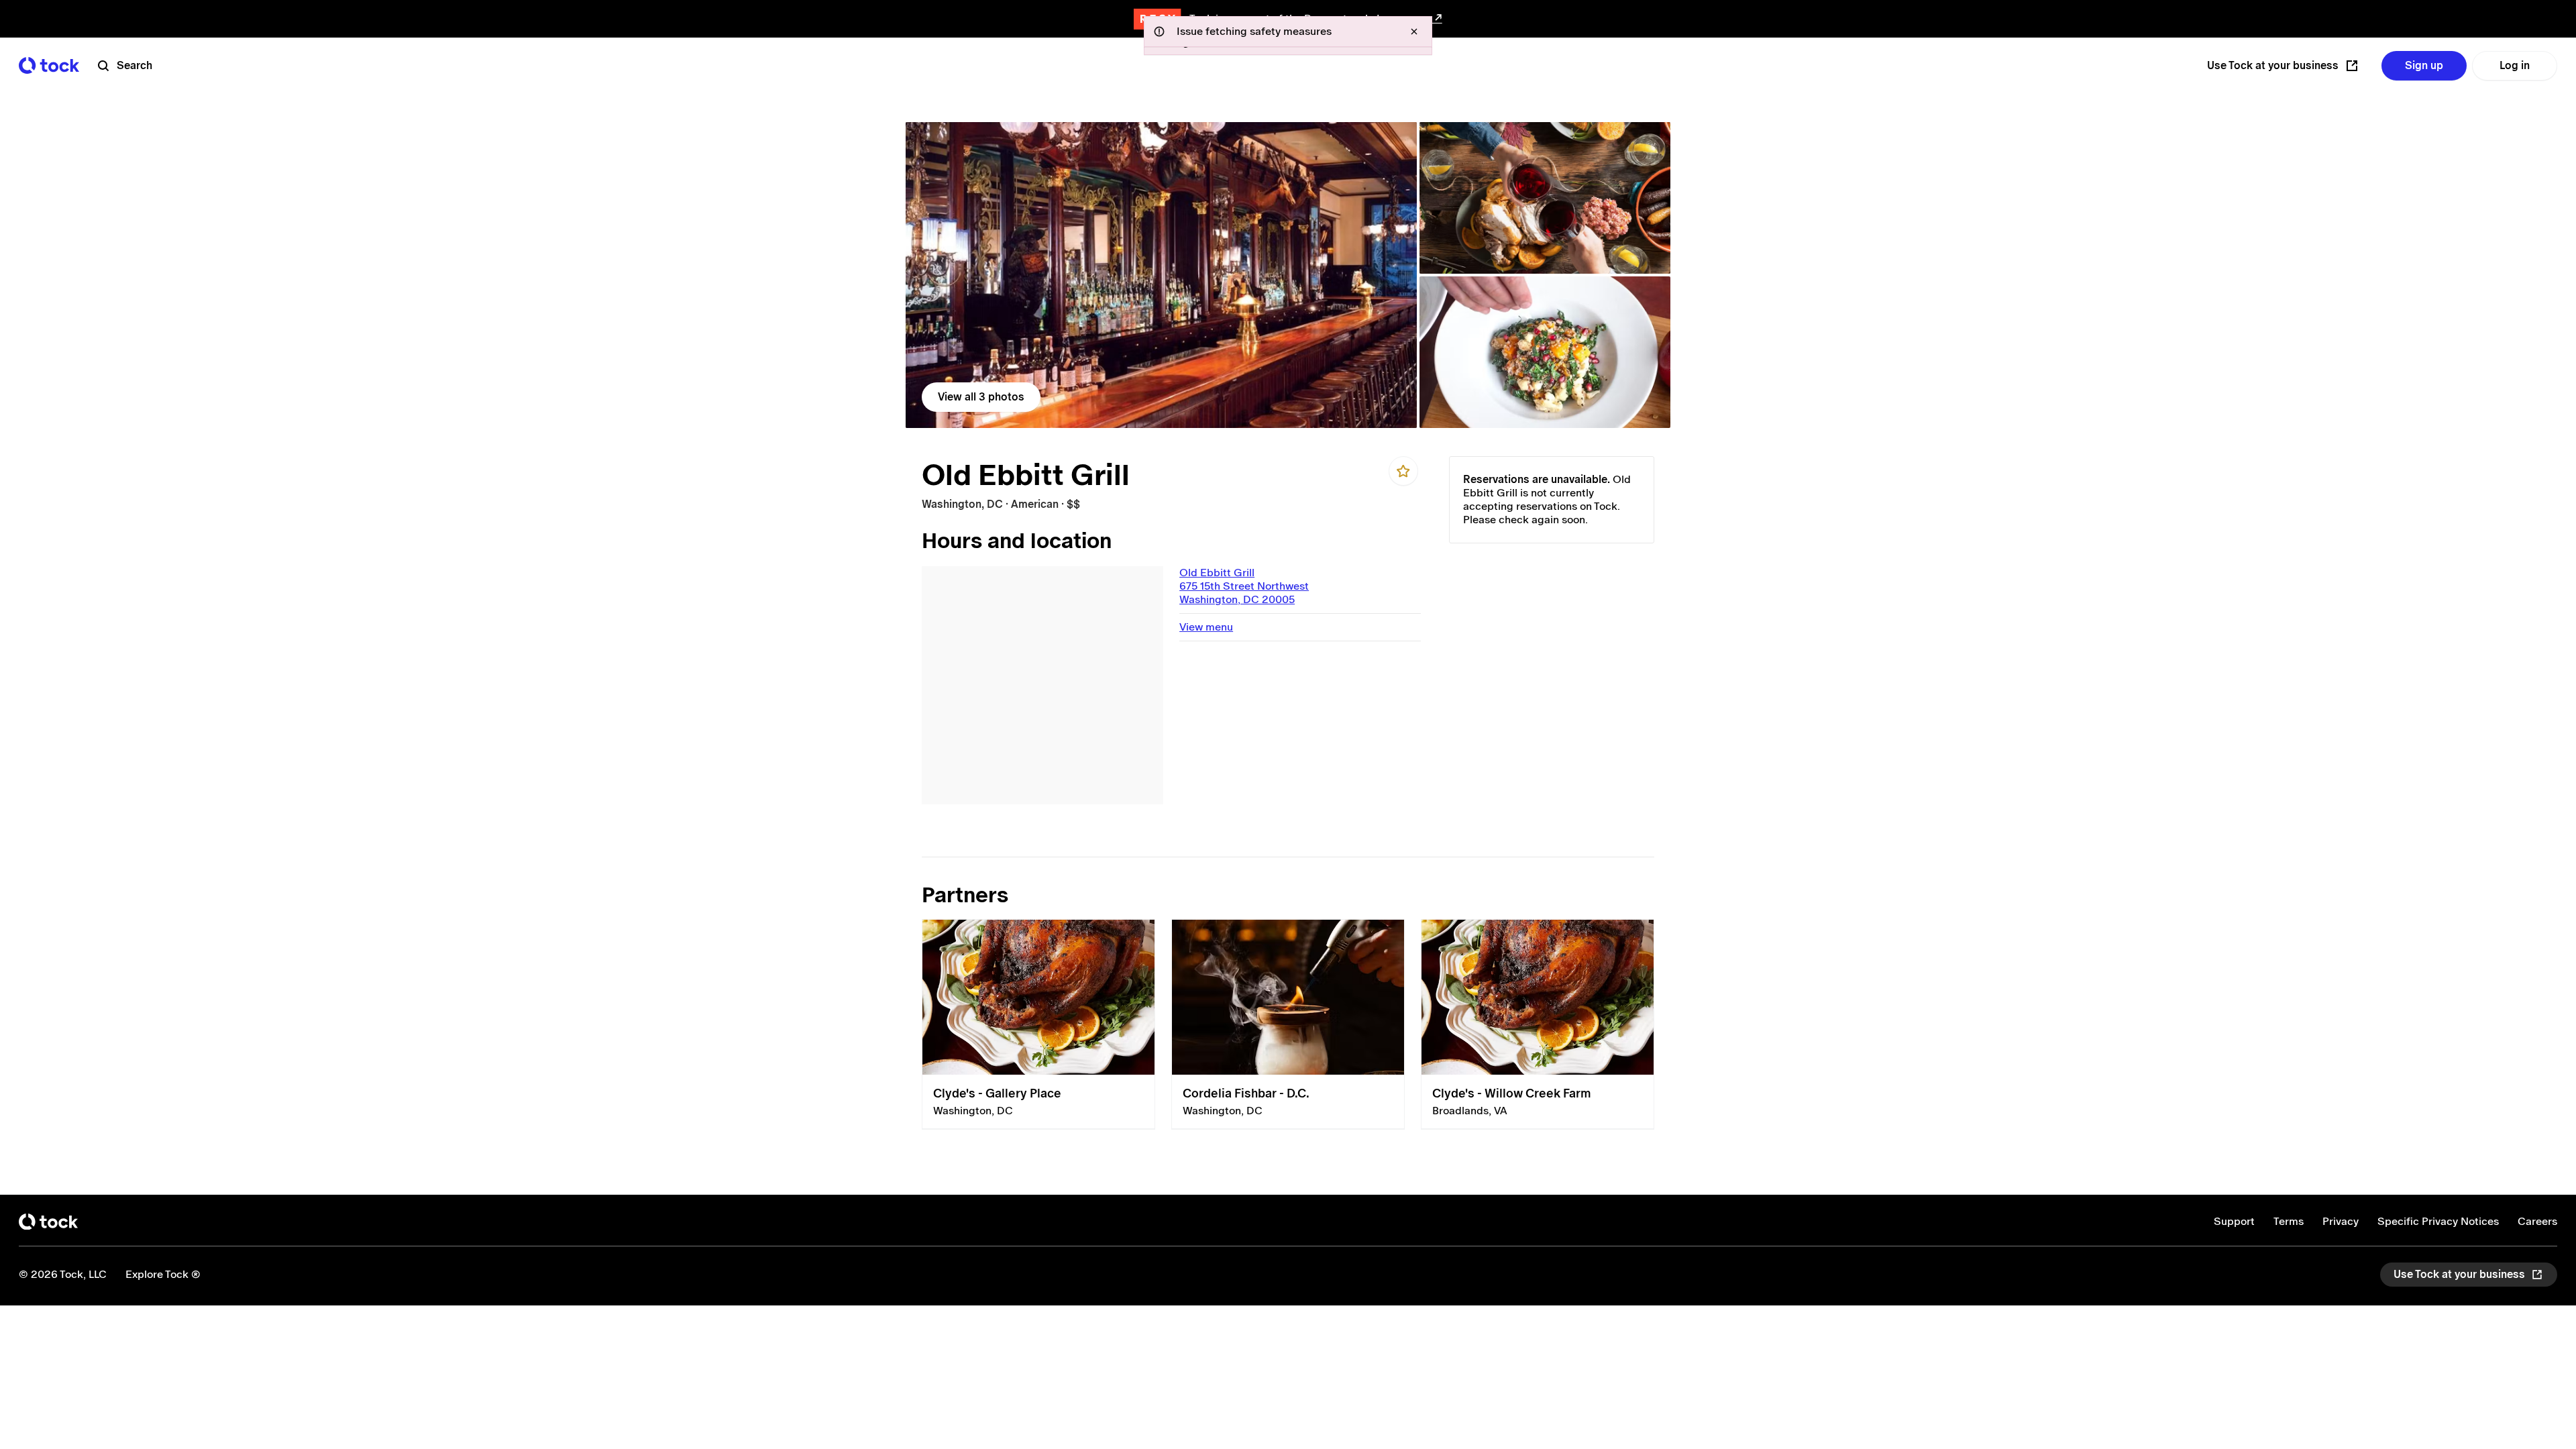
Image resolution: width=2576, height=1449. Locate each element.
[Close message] (1414, 32)
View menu (1206, 627)
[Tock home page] (49, 65)
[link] (1161, 275)
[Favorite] (1403, 471)
